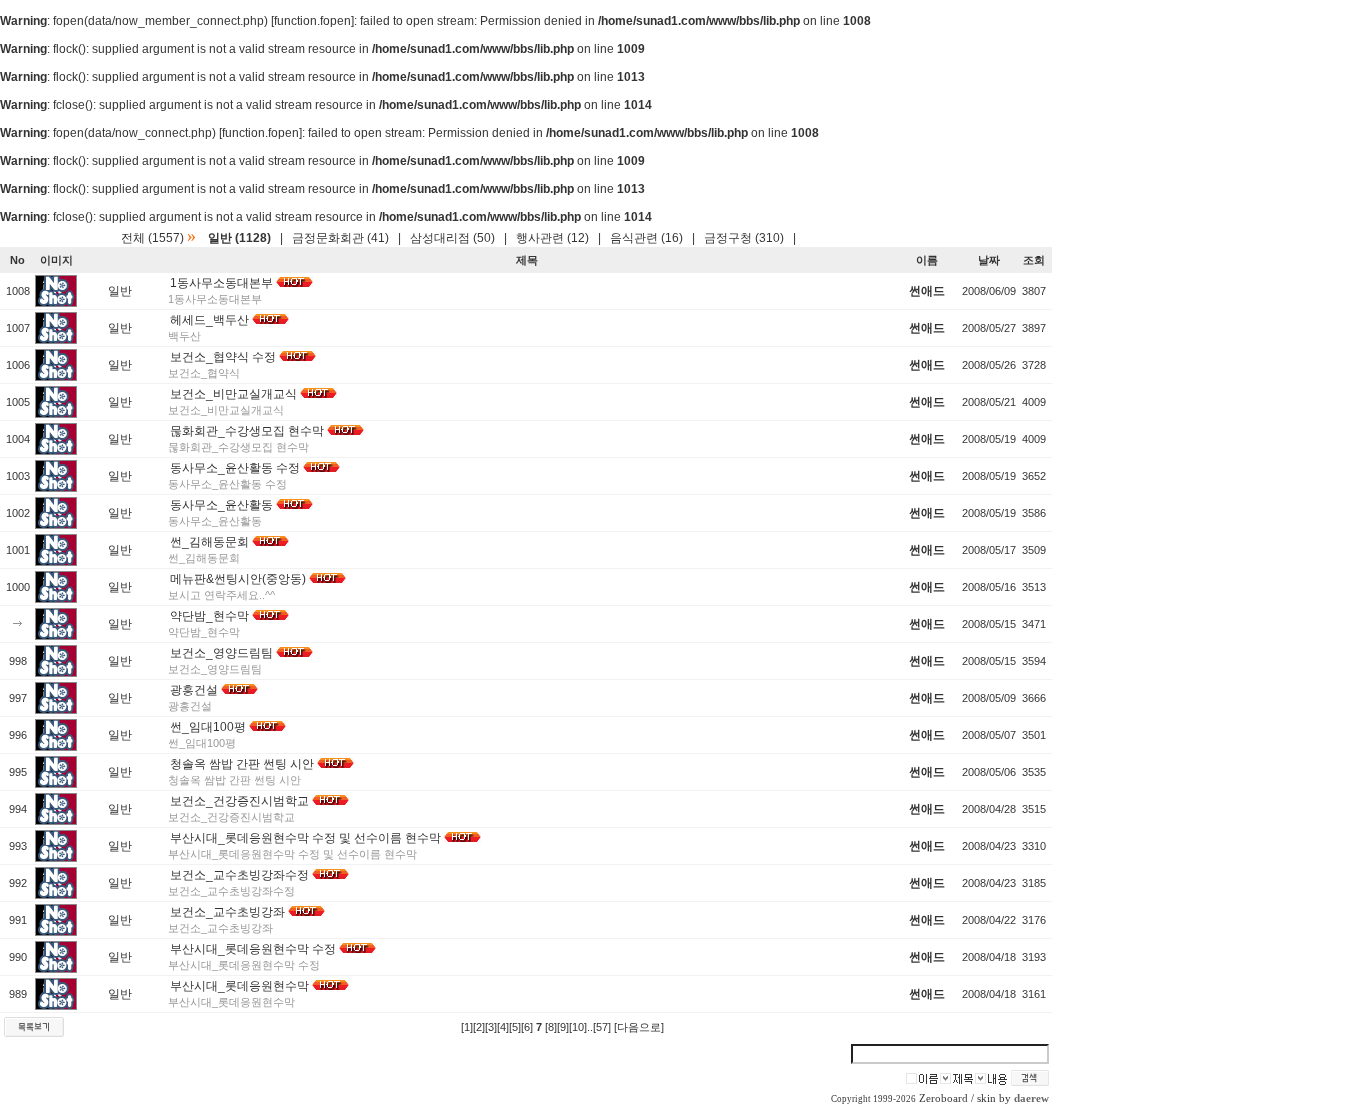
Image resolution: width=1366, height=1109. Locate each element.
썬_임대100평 (208, 727)
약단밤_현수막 (209, 616)
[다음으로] (639, 1027)
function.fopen (312, 21)
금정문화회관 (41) (340, 238)
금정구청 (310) (744, 238)
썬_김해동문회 (209, 542)
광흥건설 (194, 690)
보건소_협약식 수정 (223, 357)
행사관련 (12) (552, 238)
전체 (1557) (152, 238)
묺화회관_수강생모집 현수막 (247, 431)
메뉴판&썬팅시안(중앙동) (238, 579)
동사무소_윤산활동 (221, 505)
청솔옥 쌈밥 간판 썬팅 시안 (242, 764)
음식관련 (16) (646, 238)
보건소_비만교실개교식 (233, 394)
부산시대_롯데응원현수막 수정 (253, 949)
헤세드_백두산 (209, 320)
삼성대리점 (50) (452, 238)
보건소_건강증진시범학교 (239, 801)
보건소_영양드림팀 (221, 653)
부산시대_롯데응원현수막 (239, 986)
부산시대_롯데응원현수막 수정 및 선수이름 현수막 (305, 838)
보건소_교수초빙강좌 (227, 912)
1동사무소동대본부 (221, 283)
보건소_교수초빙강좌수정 (239, 875)
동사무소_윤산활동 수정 (235, 468)
